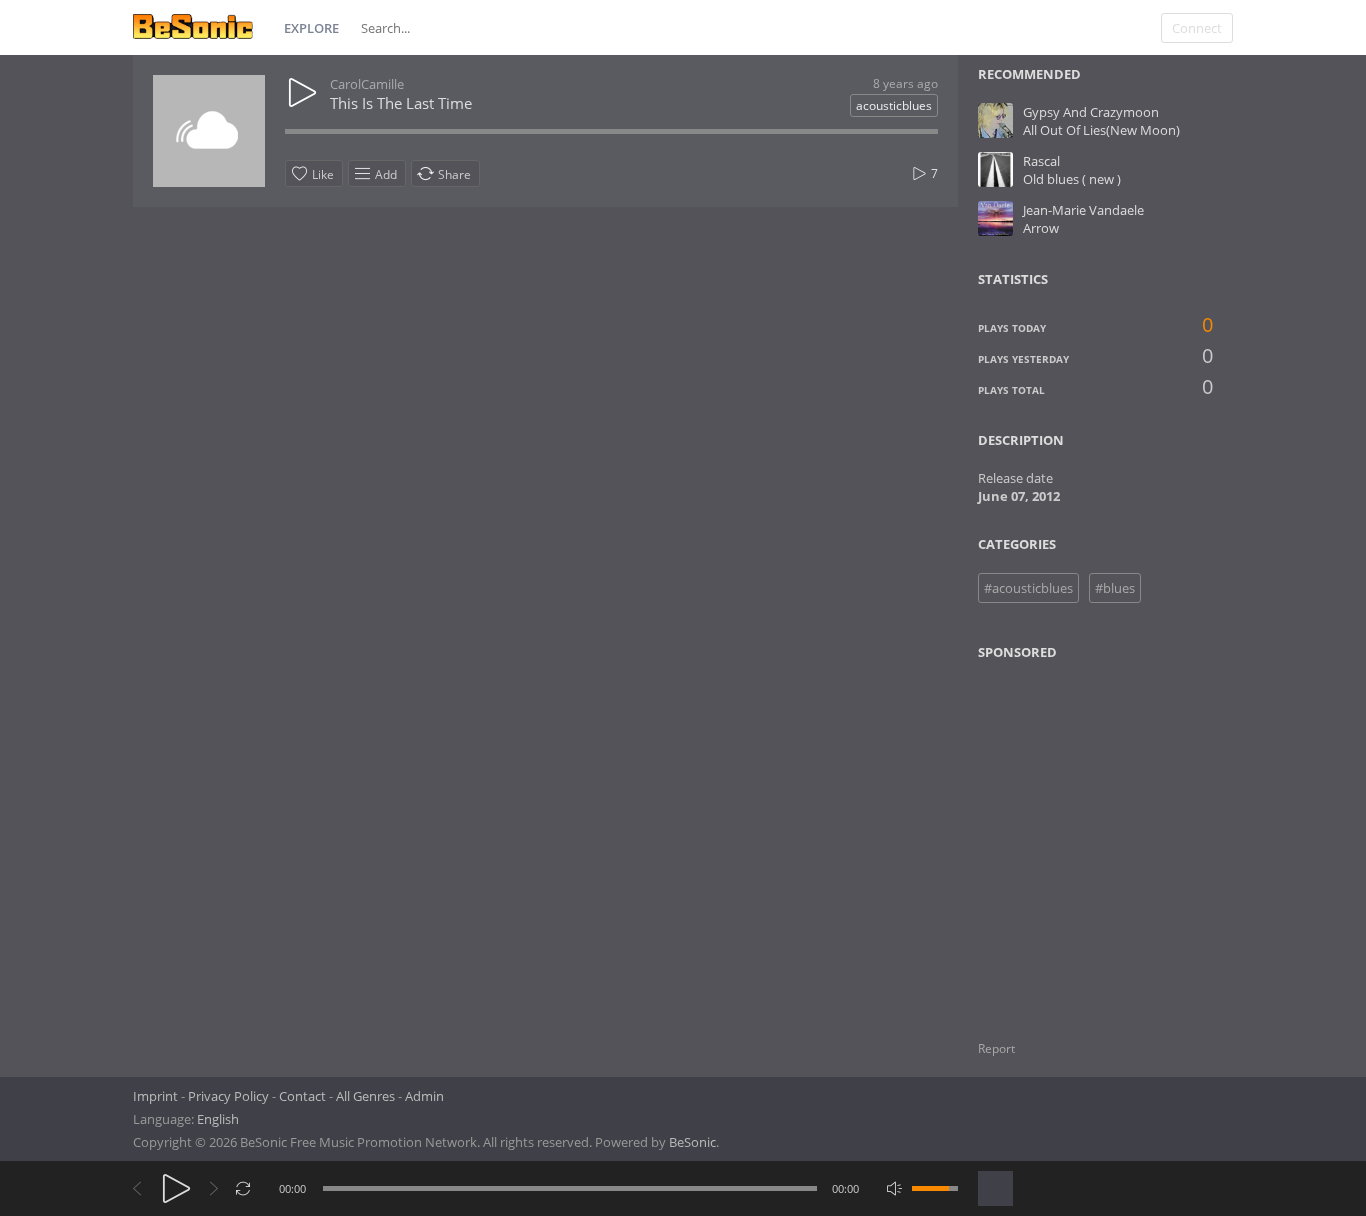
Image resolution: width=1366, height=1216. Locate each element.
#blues (1115, 588)
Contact (302, 1096)
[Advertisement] (1075, 838)
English (218, 1119)
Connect (1197, 28)
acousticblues (894, 105)
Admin (424, 1096)
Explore (311, 28)
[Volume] (935, 1188)
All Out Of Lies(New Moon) (1101, 130)
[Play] (176, 1188)
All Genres (365, 1096)
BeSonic (692, 1142)
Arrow (1041, 228)
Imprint (155, 1096)
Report (996, 1048)
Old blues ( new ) (1072, 179)
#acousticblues (1028, 588)
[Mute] (894, 1188)
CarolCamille (367, 84)
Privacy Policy (228, 1096)
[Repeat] (243, 1188)
